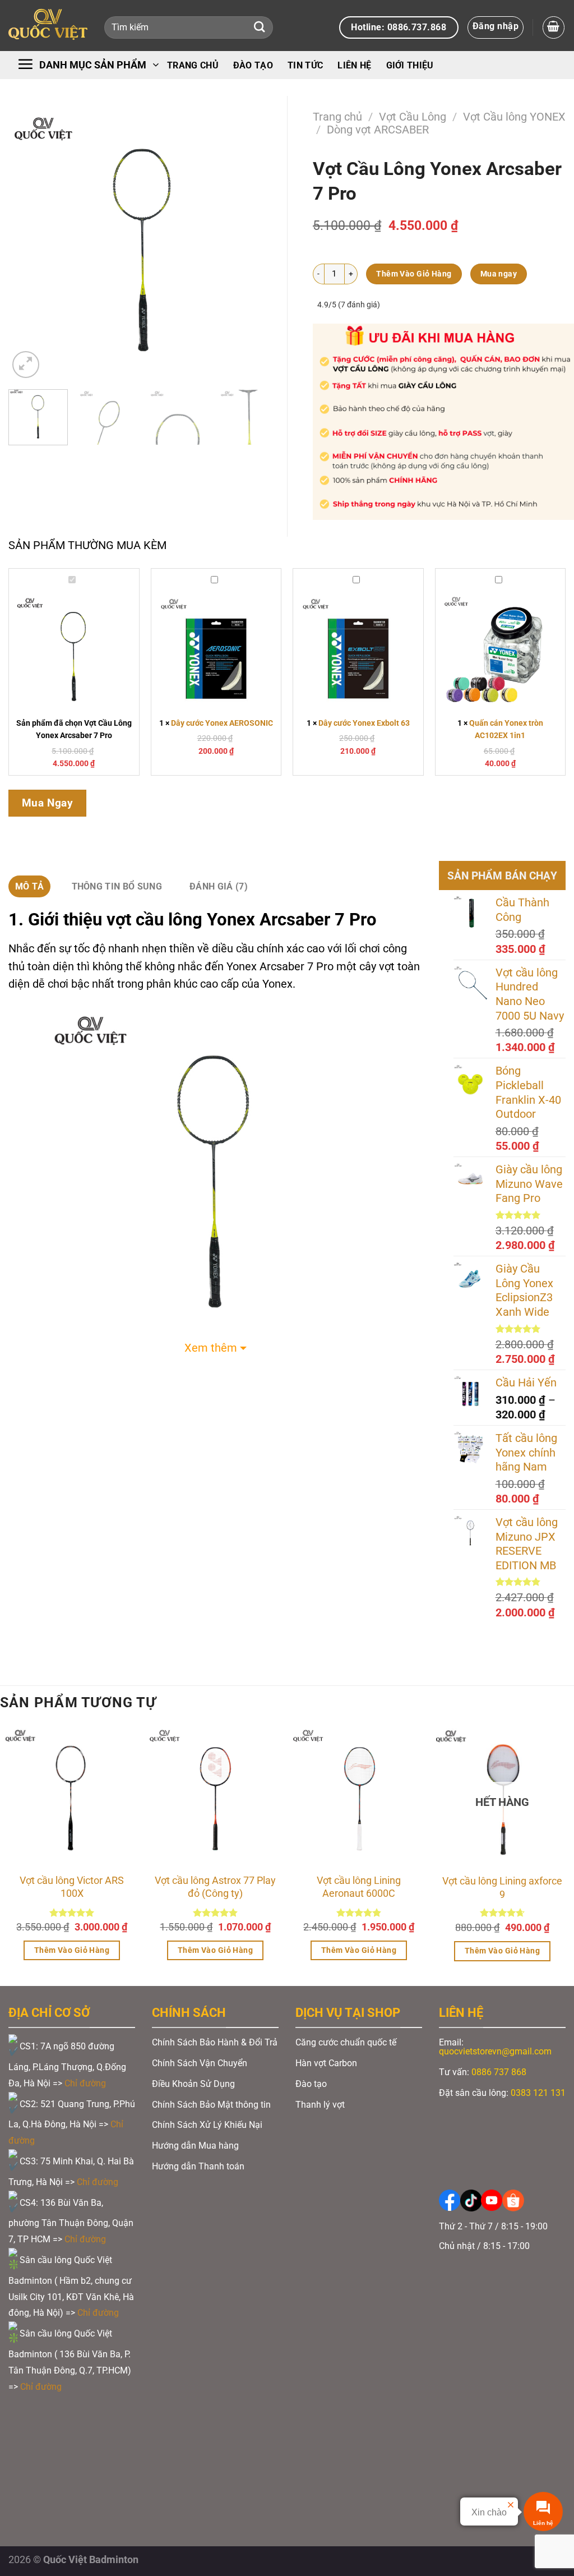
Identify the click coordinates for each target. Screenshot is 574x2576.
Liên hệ (354, 65)
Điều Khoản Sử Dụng (193, 2084)
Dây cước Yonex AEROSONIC (222, 723)
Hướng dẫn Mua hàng (195, 2146)
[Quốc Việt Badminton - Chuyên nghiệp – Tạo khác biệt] (48, 26)
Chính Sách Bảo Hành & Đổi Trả (215, 2042)
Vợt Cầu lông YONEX (514, 117)
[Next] (259, 245)
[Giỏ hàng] (554, 27)
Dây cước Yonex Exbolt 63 (364, 723)
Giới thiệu (410, 65)
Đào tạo (253, 65)
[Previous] (28, 245)
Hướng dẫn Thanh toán (199, 2166)
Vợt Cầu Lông (413, 117)
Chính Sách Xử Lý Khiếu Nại (207, 2125)
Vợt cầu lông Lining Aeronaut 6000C (359, 1887)
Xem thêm (211, 1348)
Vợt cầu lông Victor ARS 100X (72, 1887)
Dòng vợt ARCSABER (378, 130)
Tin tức (305, 65)
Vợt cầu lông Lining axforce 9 (502, 1887)
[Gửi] (259, 28)
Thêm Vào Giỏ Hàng (414, 274)
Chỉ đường (86, 2083)
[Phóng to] (26, 365)
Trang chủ (193, 65)
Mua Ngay (48, 803)
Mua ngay (499, 274)
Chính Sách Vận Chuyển (200, 2063)
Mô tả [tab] (30, 886)
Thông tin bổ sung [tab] (117, 886)
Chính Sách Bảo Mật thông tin (211, 2105)
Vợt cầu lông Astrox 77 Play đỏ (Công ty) (215, 1887)
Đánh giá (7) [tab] (219, 886)
